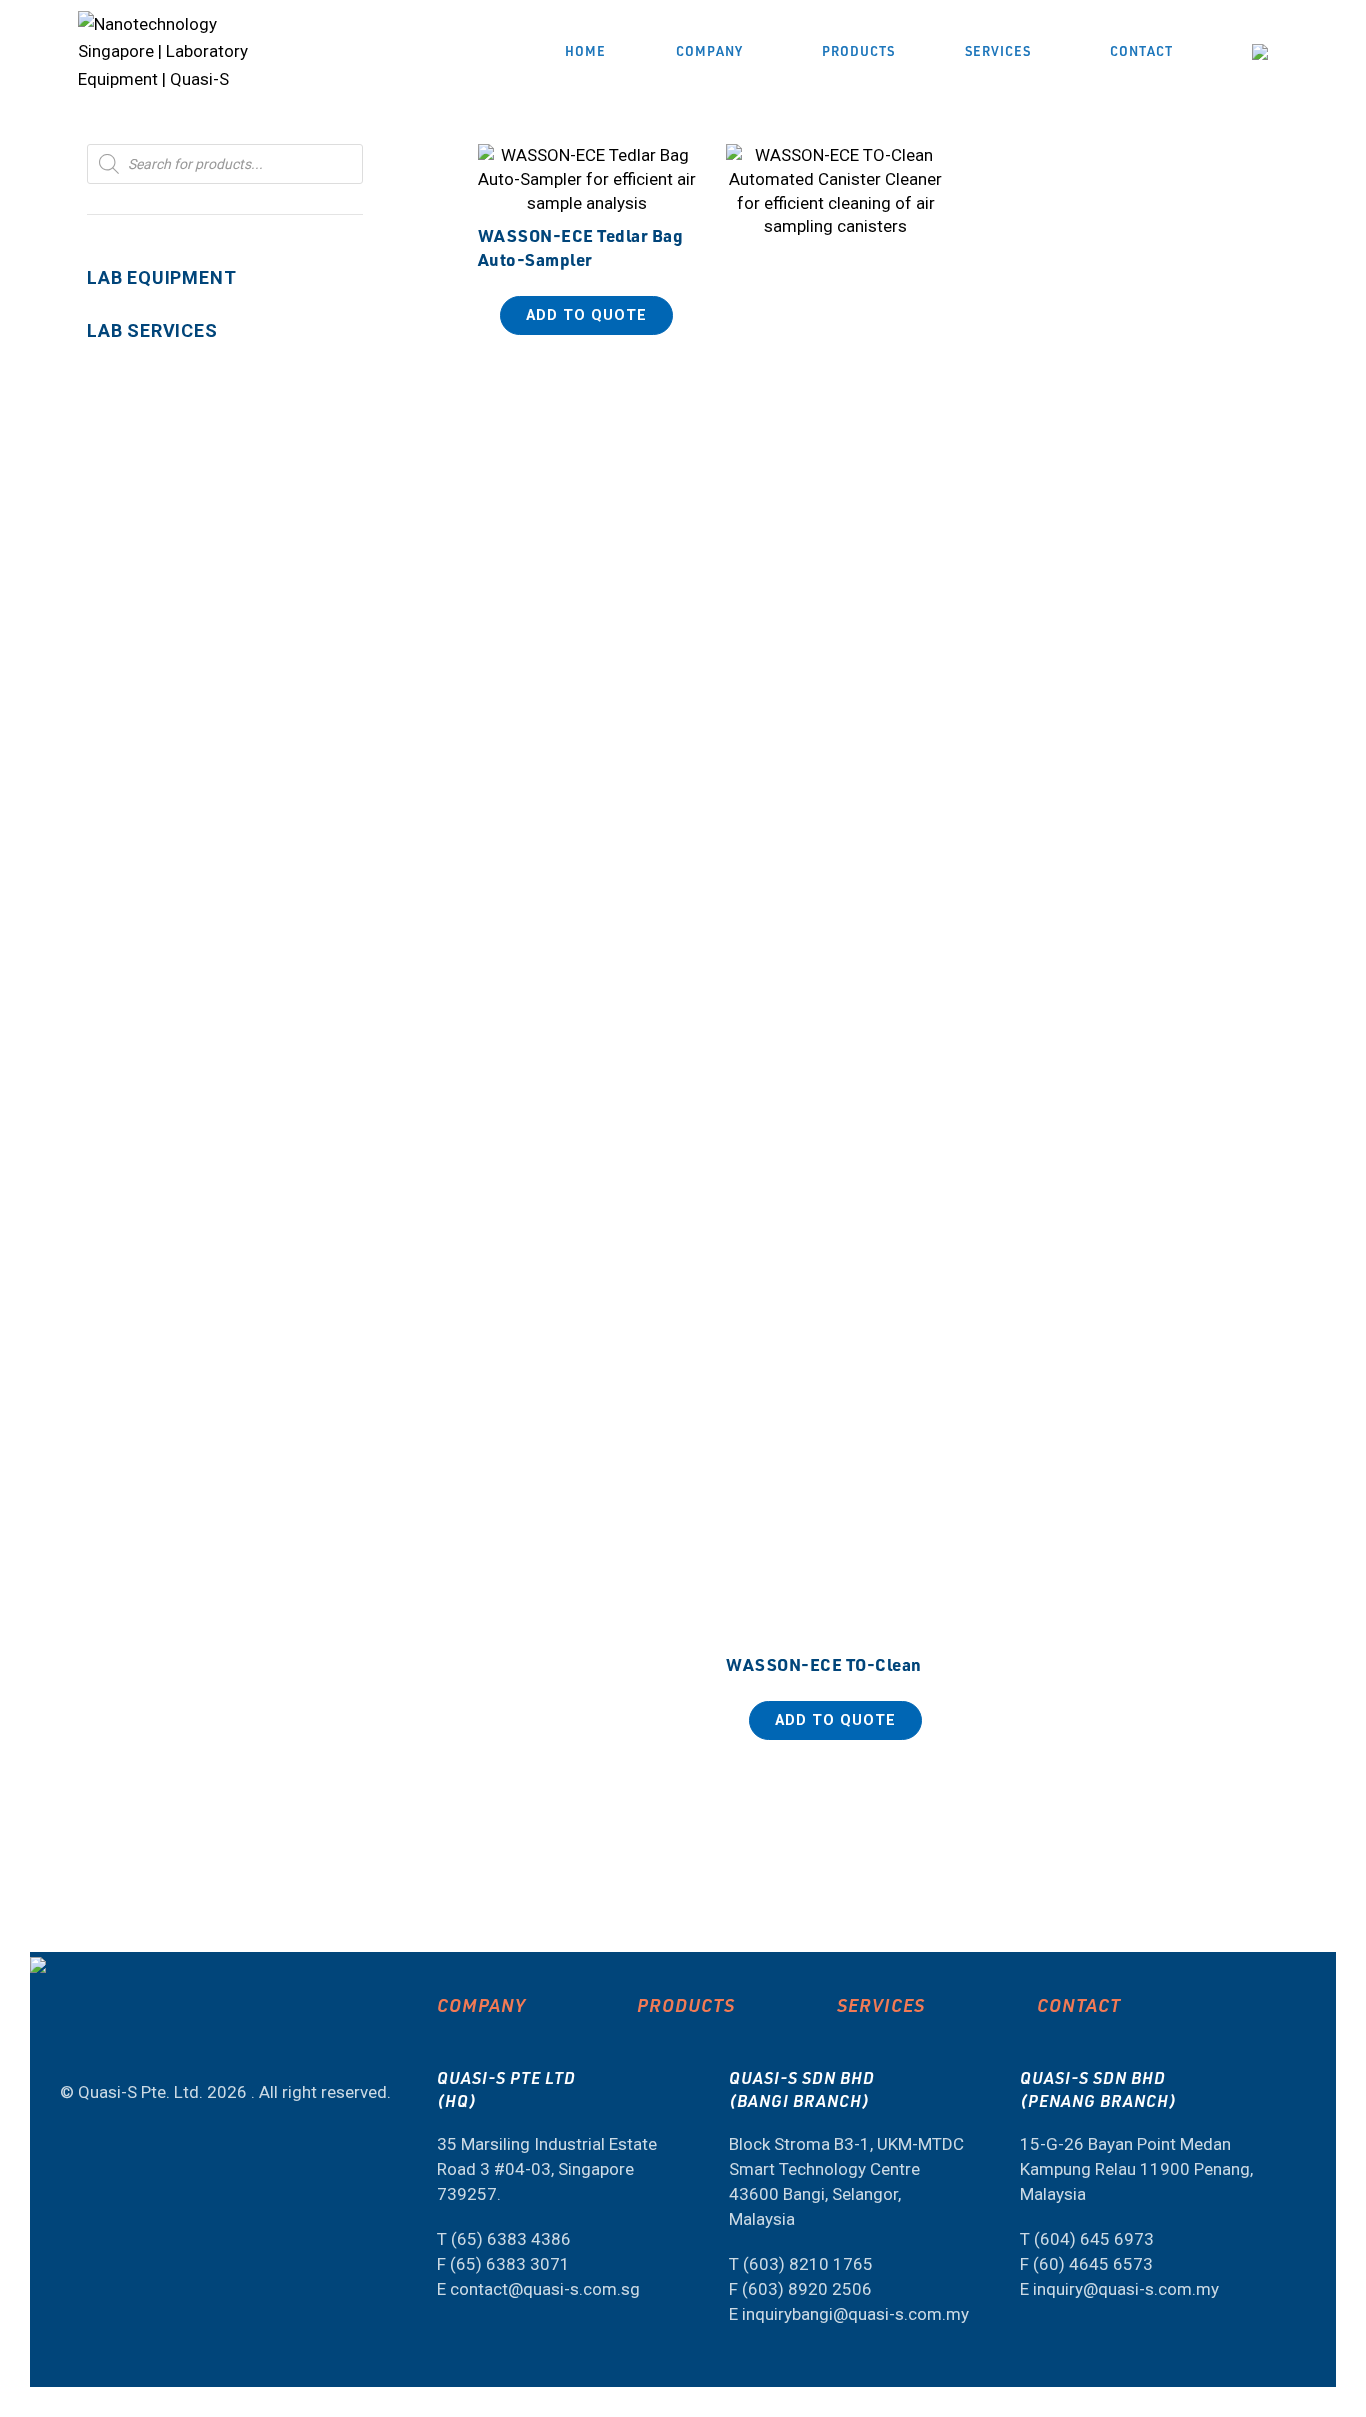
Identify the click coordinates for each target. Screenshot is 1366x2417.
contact (1079, 2004)
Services (881, 2004)
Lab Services (152, 330)
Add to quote (586, 315)
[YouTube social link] (69, 2038)
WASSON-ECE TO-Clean (824, 1664)
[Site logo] (178, 50)
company (481, 2004)
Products (686, 2004)
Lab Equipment (161, 277)
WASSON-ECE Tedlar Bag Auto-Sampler (581, 247)
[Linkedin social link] (107, 2038)
